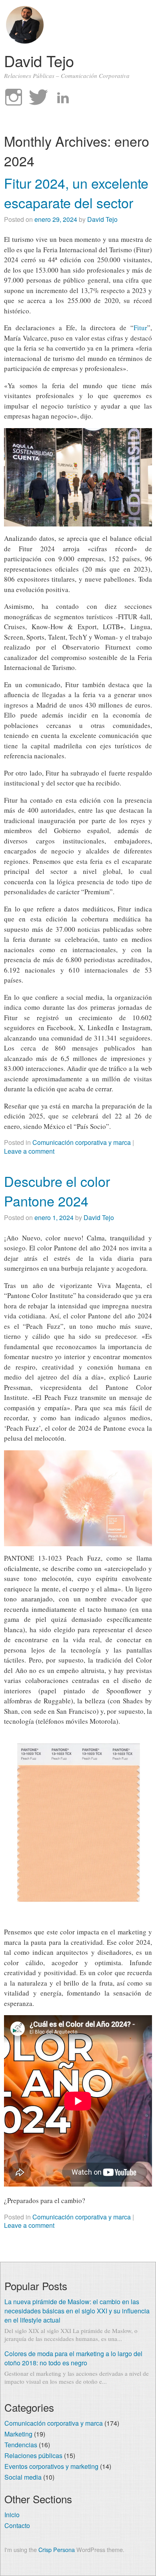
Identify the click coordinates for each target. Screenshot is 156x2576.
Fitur (140, 328)
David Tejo (39, 61)
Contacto (17, 2525)
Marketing (18, 2434)
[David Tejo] (25, 41)
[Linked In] (63, 98)
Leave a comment (29, 1151)
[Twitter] (38, 98)
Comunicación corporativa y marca (82, 1142)
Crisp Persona (57, 2549)
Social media (23, 2477)
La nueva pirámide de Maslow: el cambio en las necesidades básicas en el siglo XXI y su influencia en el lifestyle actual (77, 2311)
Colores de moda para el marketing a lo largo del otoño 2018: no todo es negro (73, 2358)
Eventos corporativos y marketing (51, 2466)
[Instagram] (14, 98)
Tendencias (21, 2445)
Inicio (12, 2515)
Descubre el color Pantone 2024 (57, 1191)
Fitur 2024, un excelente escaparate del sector (76, 193)
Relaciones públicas (33, 2455)
